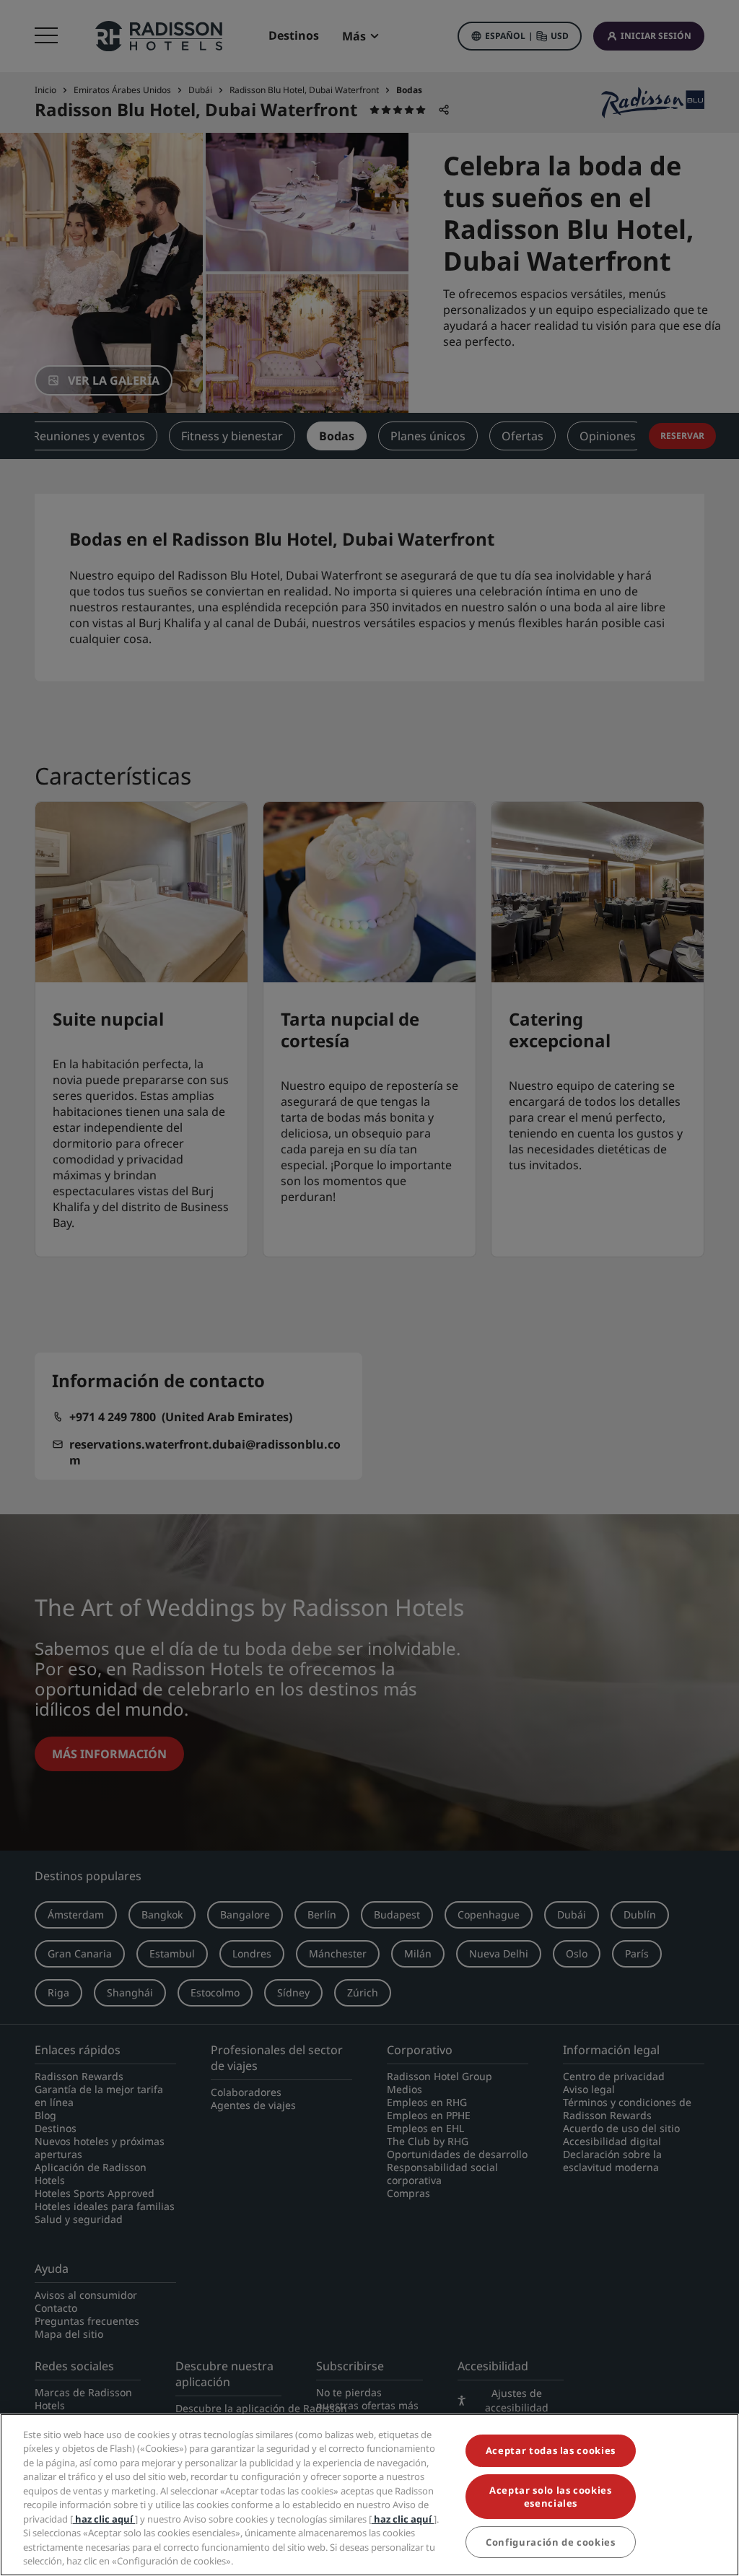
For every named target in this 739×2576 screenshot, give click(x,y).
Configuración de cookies (551, 2542)
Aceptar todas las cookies (551, 2450)
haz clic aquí (104, 2519)
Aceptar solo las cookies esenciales (551, 2497)
